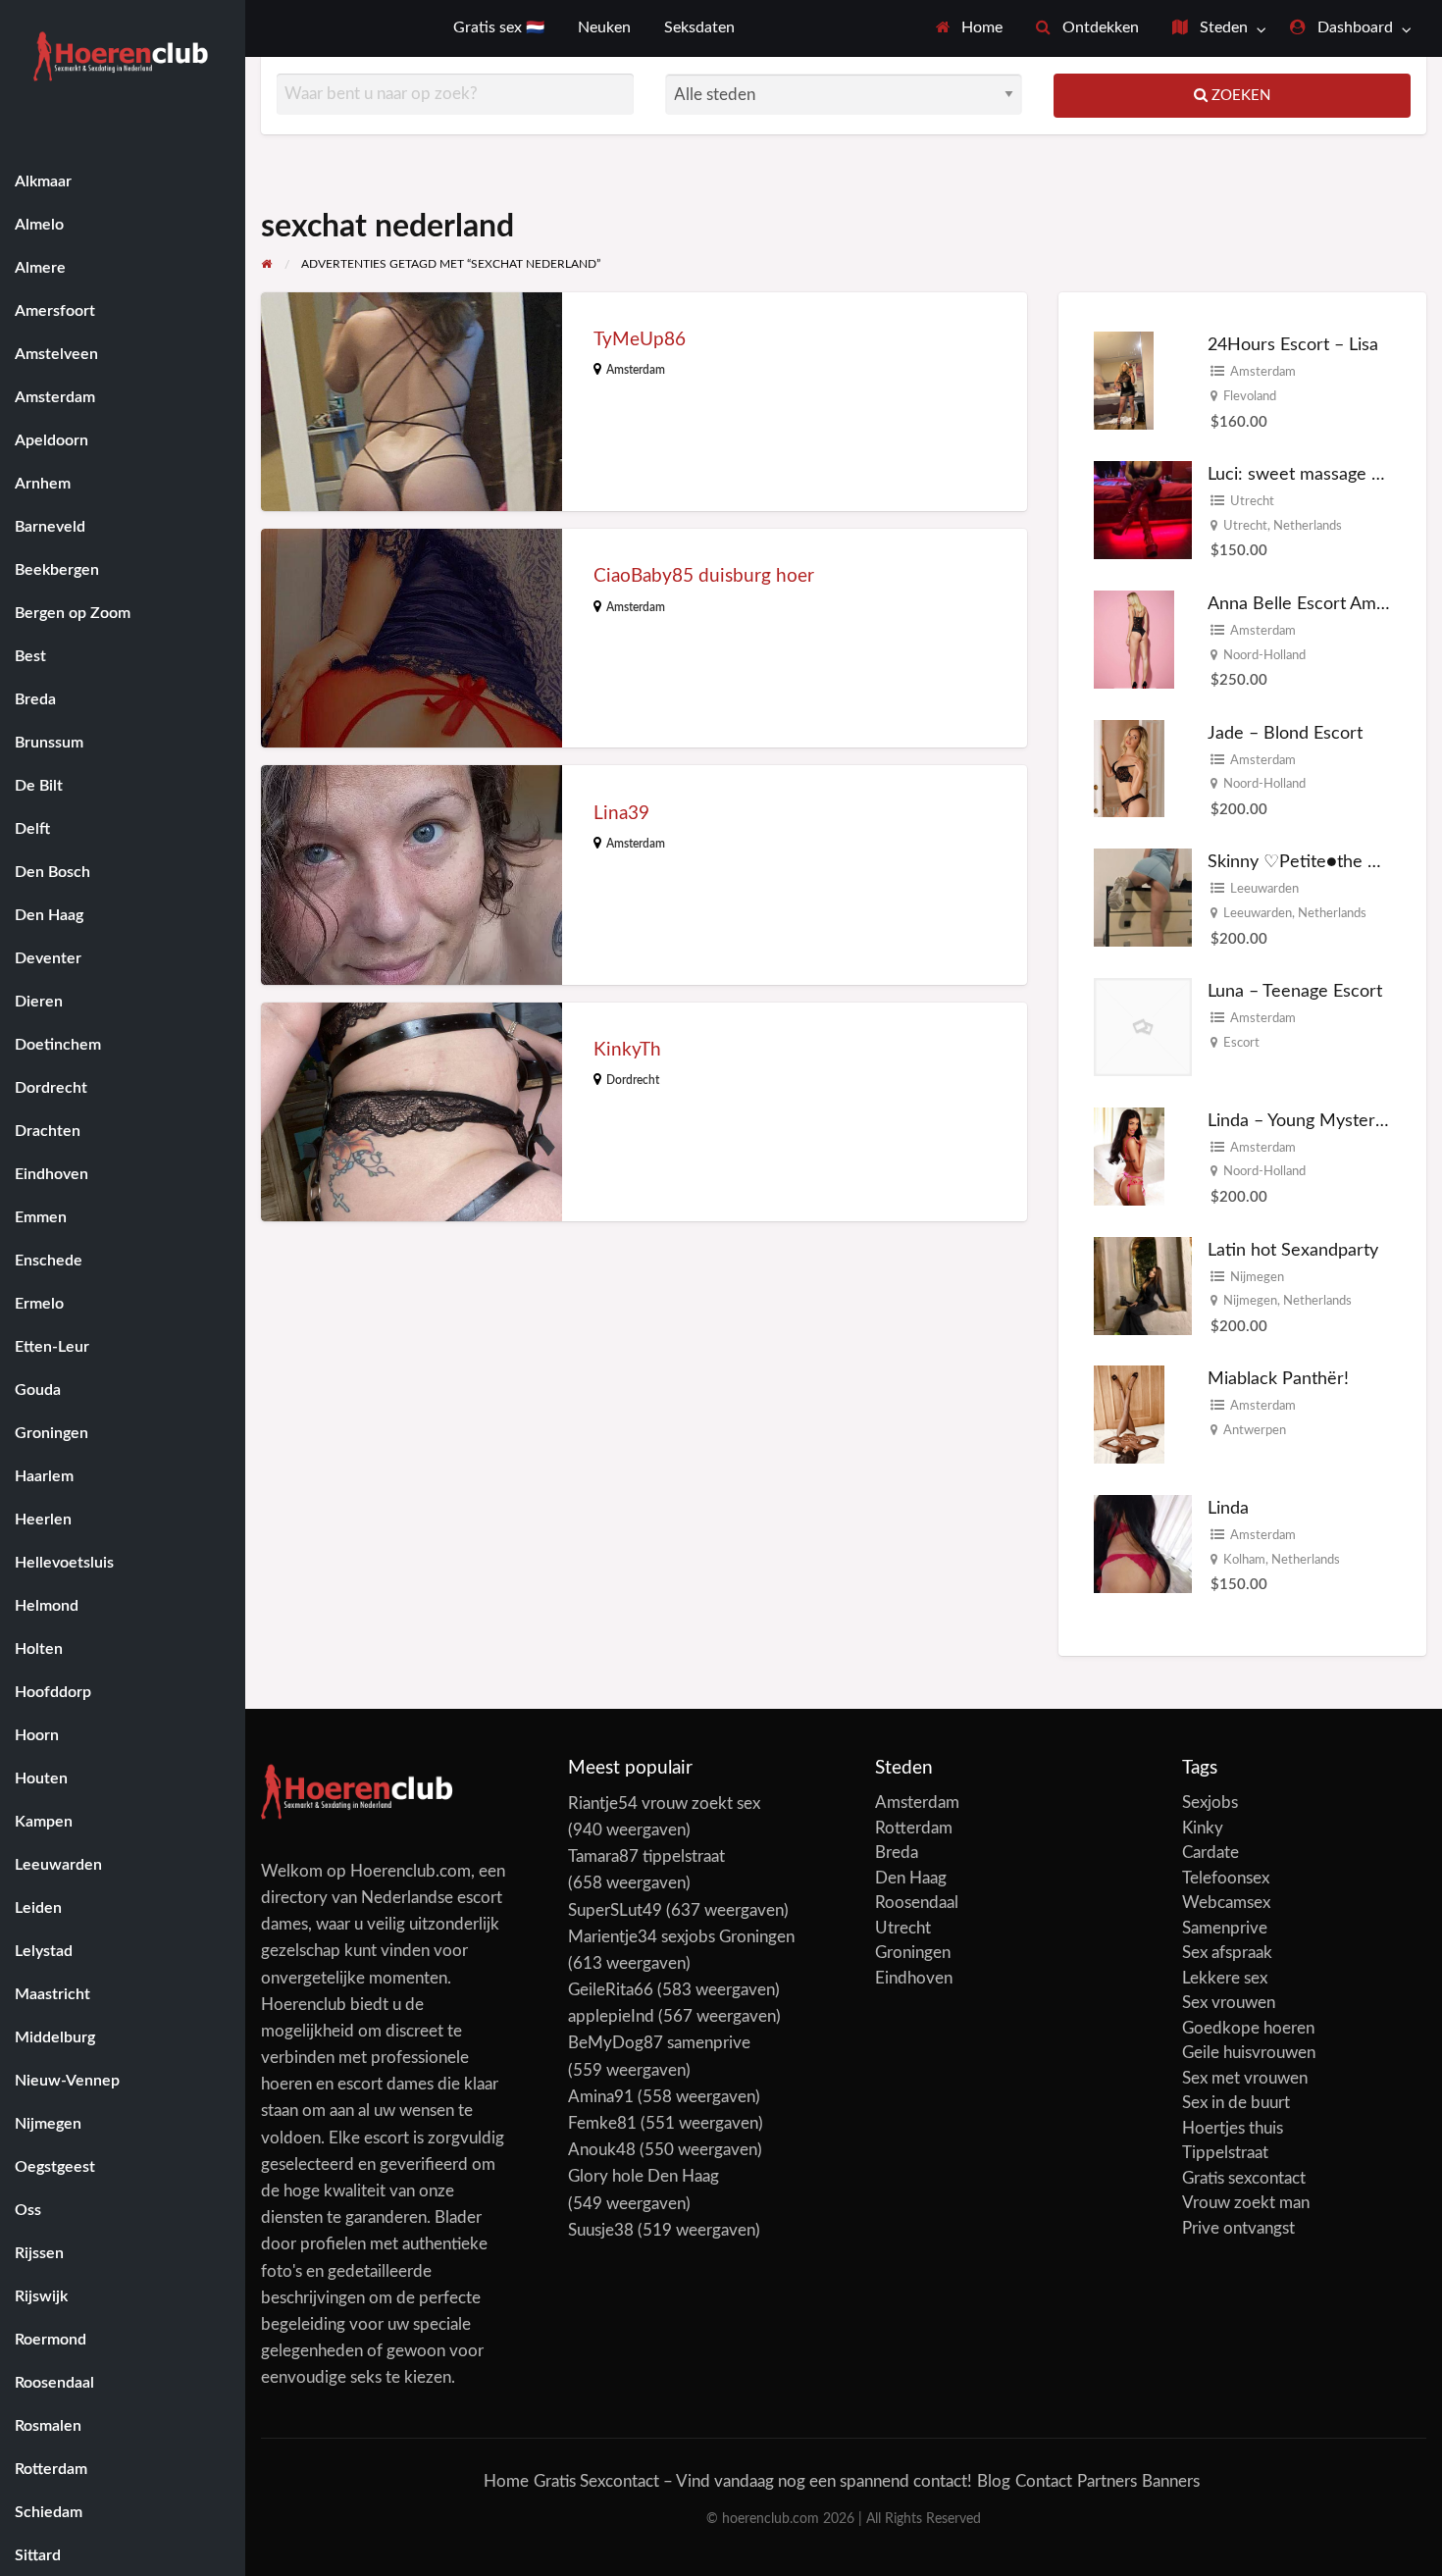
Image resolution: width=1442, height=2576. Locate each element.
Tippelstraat (1225, 2153)
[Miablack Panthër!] (1129, 1413)
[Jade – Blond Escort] (1129, 768)
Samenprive (1225, 1928)
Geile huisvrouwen (1249, 2053)
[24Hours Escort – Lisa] (1124, 380)
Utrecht (1252, 501)
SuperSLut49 (615, 1910)
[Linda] (1143, 1544)
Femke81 (602, 2123)
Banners (1171, 2481)
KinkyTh (627, 1050)
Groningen (913, 1953)
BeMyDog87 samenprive (659, 2043)
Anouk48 (602, 2150)
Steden (1222, 28)
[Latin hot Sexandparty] (1143, 1285)
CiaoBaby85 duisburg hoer (704, 576)
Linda (1228, 1508)
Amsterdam (636, 370)
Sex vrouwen (1229, 2003)
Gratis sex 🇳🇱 (499, 28)
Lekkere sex (1225, 1978)
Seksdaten (699, 28)
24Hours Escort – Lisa (1293, 345)
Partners (1107, 2481)
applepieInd (611, 2016)
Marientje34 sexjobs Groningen (681, 1937)
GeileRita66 (611, 1990)
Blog (994, 2481)
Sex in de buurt (1236, 2103)
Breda (897, 1853)
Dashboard (1353, 28)
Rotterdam (914, 1828)
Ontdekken (1099, 28)
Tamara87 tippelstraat (646, 1856)
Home (980, 28)
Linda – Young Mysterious (1307, 1121)
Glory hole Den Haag (644, 2176)
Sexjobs (1210, 1803)
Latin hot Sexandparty (1293, 1250)
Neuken (604, 28)
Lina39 (621, 814)
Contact (1044, 2481)
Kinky (1203, 1828)
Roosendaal (917, 1903)
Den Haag (911, 1878)
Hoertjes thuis (1233, 2128)
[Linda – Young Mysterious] (1129, 1156)
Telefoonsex (1226, 1878)
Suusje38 (601, 2230)
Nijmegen (1257, 1277)
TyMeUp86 (640, 340)
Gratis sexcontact (1244, 2178)
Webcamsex (1226, 1903)
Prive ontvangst (1238, 2228)
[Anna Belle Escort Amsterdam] (1134, 639)
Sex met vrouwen (1245, 2078)
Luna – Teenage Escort (1295, 991)
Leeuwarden (1264, 889)
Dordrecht (633, 1080)
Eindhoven (914, 1978)
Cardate (1210, 1853)
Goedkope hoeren (1248, 2028)
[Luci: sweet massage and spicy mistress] (1143, 510)
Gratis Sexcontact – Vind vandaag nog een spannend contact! (753, 2481)
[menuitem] (970, 28)
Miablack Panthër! (1278, 1379)
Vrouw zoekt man (1246, 2203)
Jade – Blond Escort (1285, 733)
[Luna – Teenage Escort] (1143, 1027)
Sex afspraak (1227, 1953)
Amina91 (601, 2097)
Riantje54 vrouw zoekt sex (664, 1803)
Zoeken (1239, 96)
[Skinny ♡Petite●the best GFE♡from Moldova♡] (1143, 897)
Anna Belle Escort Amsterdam (1324, 604)
